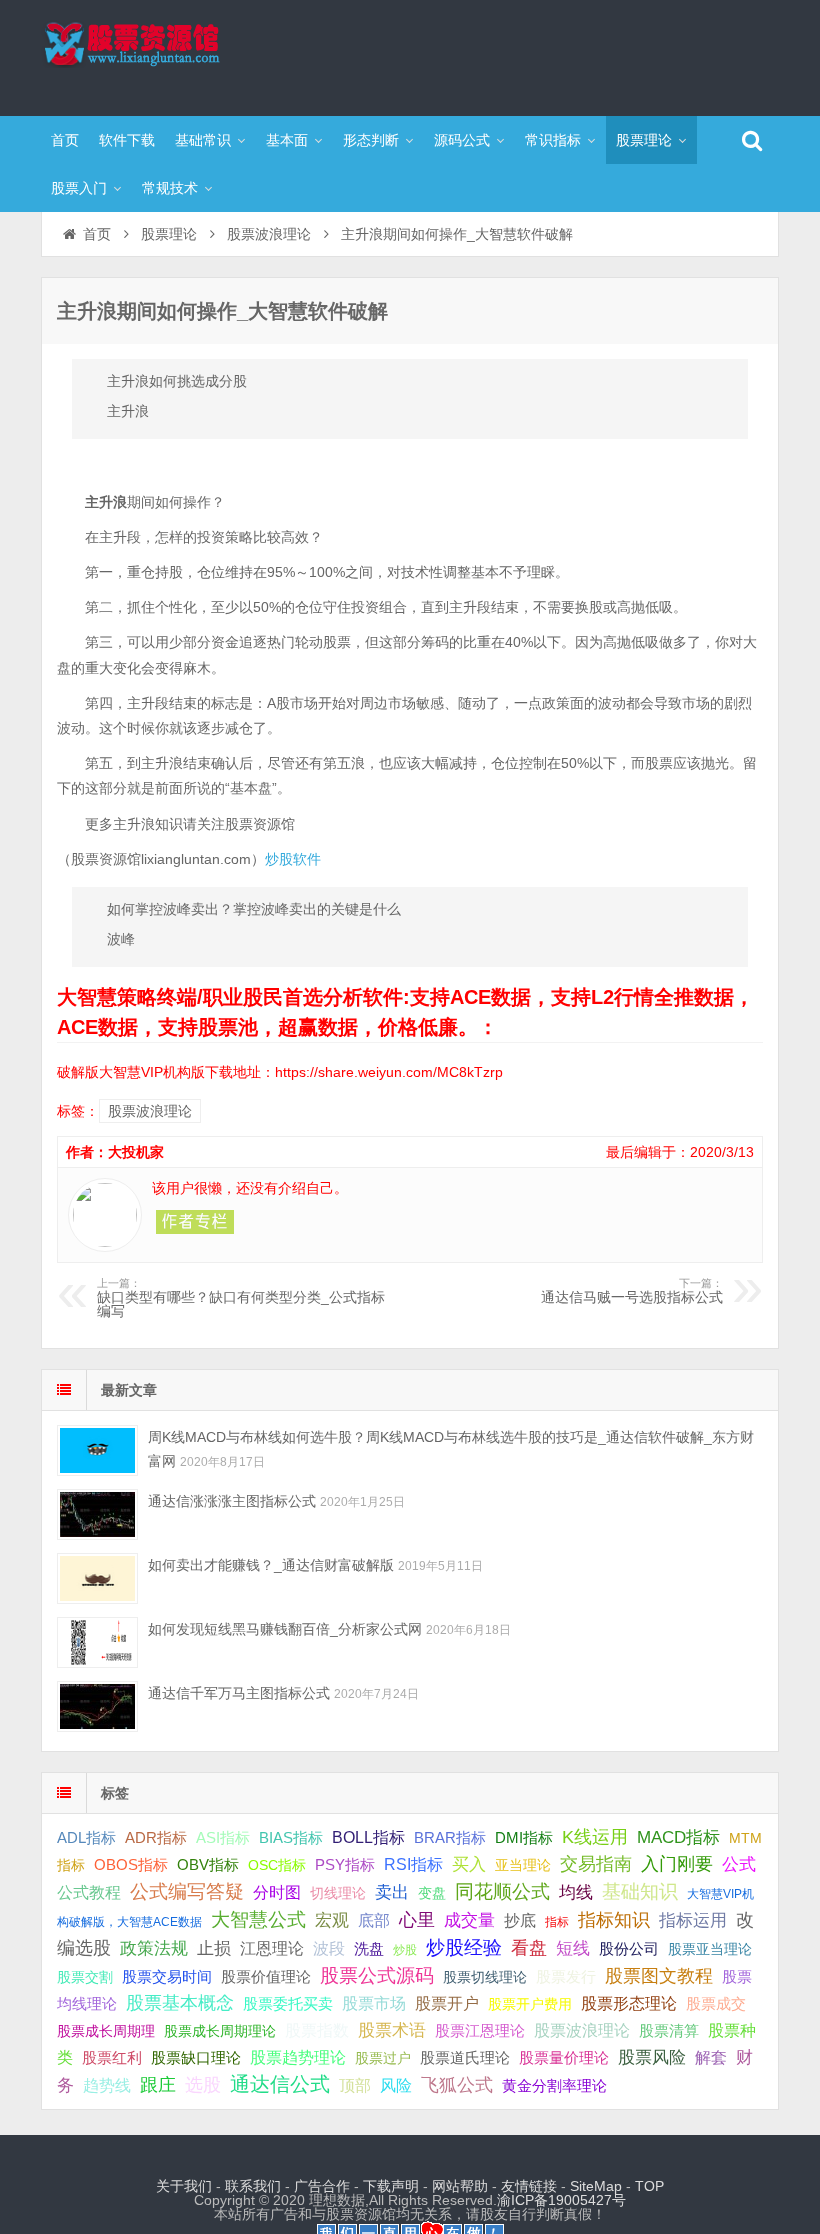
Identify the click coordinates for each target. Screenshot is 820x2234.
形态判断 (371, 140)
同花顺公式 (502, 1891)
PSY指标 (345, 1864)
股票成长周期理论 (220, 2031)
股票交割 (85, 1977)
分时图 (277, 1892)
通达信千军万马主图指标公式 (239, 1693)
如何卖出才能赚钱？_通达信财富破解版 (271, 1565)
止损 (214, 1948)
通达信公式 (280, 2084)
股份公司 (629, 1948)
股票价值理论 (266, 1976)
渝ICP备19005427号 (561, 2200)
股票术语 (392, 2030)
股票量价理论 (564, 2058)
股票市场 (374, 2003)
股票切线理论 (485, 1977)
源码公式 (462, 140)
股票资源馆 (171, 55)
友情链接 (529, 2186)
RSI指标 (413, 1864)
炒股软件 (293, 859)
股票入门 (79, 188)
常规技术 (170, 188)
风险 (396, 2085)
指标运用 (693, 1920)
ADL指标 (86, 1838)
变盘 (432, 1893)
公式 (739, 1864)
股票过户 (383, 2058)
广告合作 (322, 2186)
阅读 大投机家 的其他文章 (195, 1222)
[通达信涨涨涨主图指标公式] (97, 1514)
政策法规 (154, 1948)
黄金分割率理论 (554, 2086)
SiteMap (596, 2186)
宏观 (332, 1920)
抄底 (520, 1920)
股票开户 (447, 2003)
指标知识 (614, 1920)
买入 (469, 1864)
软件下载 (127, 140)
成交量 (469, 1920)
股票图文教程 (659, 1976)
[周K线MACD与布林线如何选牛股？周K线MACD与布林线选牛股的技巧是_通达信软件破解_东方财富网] (97, 1450)
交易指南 (596, 1864)
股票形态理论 (629, 2003)
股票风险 (652, 2057)
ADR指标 (156, 1837)
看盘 (529, 1948)
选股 (203, 2085)
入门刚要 (677, 1864)
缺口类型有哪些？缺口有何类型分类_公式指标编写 (241, 1298)
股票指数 (317, 2030)
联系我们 (253, 2186)
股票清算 (669, 2031)
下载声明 (391, 2186)
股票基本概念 (180, 2003)
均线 (576, 1892)
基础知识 (640, 1891)
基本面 (287, 140)
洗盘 (369, 1948)
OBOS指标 (131, 1865)
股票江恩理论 (480, 2030)
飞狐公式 (457, 2085)
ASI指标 (223, 1838)
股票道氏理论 (465, 2057)
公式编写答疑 (187, 1891)
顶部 (355, 2085)
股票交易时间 (167, 1977)
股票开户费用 (530, 2004)
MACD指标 (678, 1837)
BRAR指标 (450, 1838)
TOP (649, 2186)
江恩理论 (272, 1948)
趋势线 (107, 2085)
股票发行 (566, 1976)
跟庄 (158, 2085)
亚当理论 (523, 1865)
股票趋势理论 (298, 2057)
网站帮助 (460, 2186)
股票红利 (112, 2057)
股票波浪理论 (269, 234)
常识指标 (553, 140)
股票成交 (716, 2003)
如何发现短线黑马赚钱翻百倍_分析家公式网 (285, 1629)
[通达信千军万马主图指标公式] (97, 1706)
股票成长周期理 (106, 2031)
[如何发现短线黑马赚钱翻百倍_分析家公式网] (97, 1642)
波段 (329, 1948)
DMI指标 (524, 1837)
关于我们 (184, 2186)
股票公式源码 (377, 1975)
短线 (573, 1948)
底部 (374, 1920)
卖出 (392, 1892)
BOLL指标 (368, 1837)
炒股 (405, 1950)
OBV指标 (208, 1864)
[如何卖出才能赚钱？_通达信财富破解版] (97, 1578)
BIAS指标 (291, 1837)
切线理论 (338, 1893)
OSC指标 (277, 1865)
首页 (65, 140)
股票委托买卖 (288, 2003)
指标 (557, 1922)
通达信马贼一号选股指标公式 (632, 1291)
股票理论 (644, 140)
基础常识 (203, 140)
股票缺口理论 (196, 2058)
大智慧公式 (258, 1919)
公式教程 (89, 1892)
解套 (711, 2057)
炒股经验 (464, 1947)
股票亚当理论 (710, 1949)
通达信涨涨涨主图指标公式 (232, 1501)
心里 (417, 1920)
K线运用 (595, 1837)
